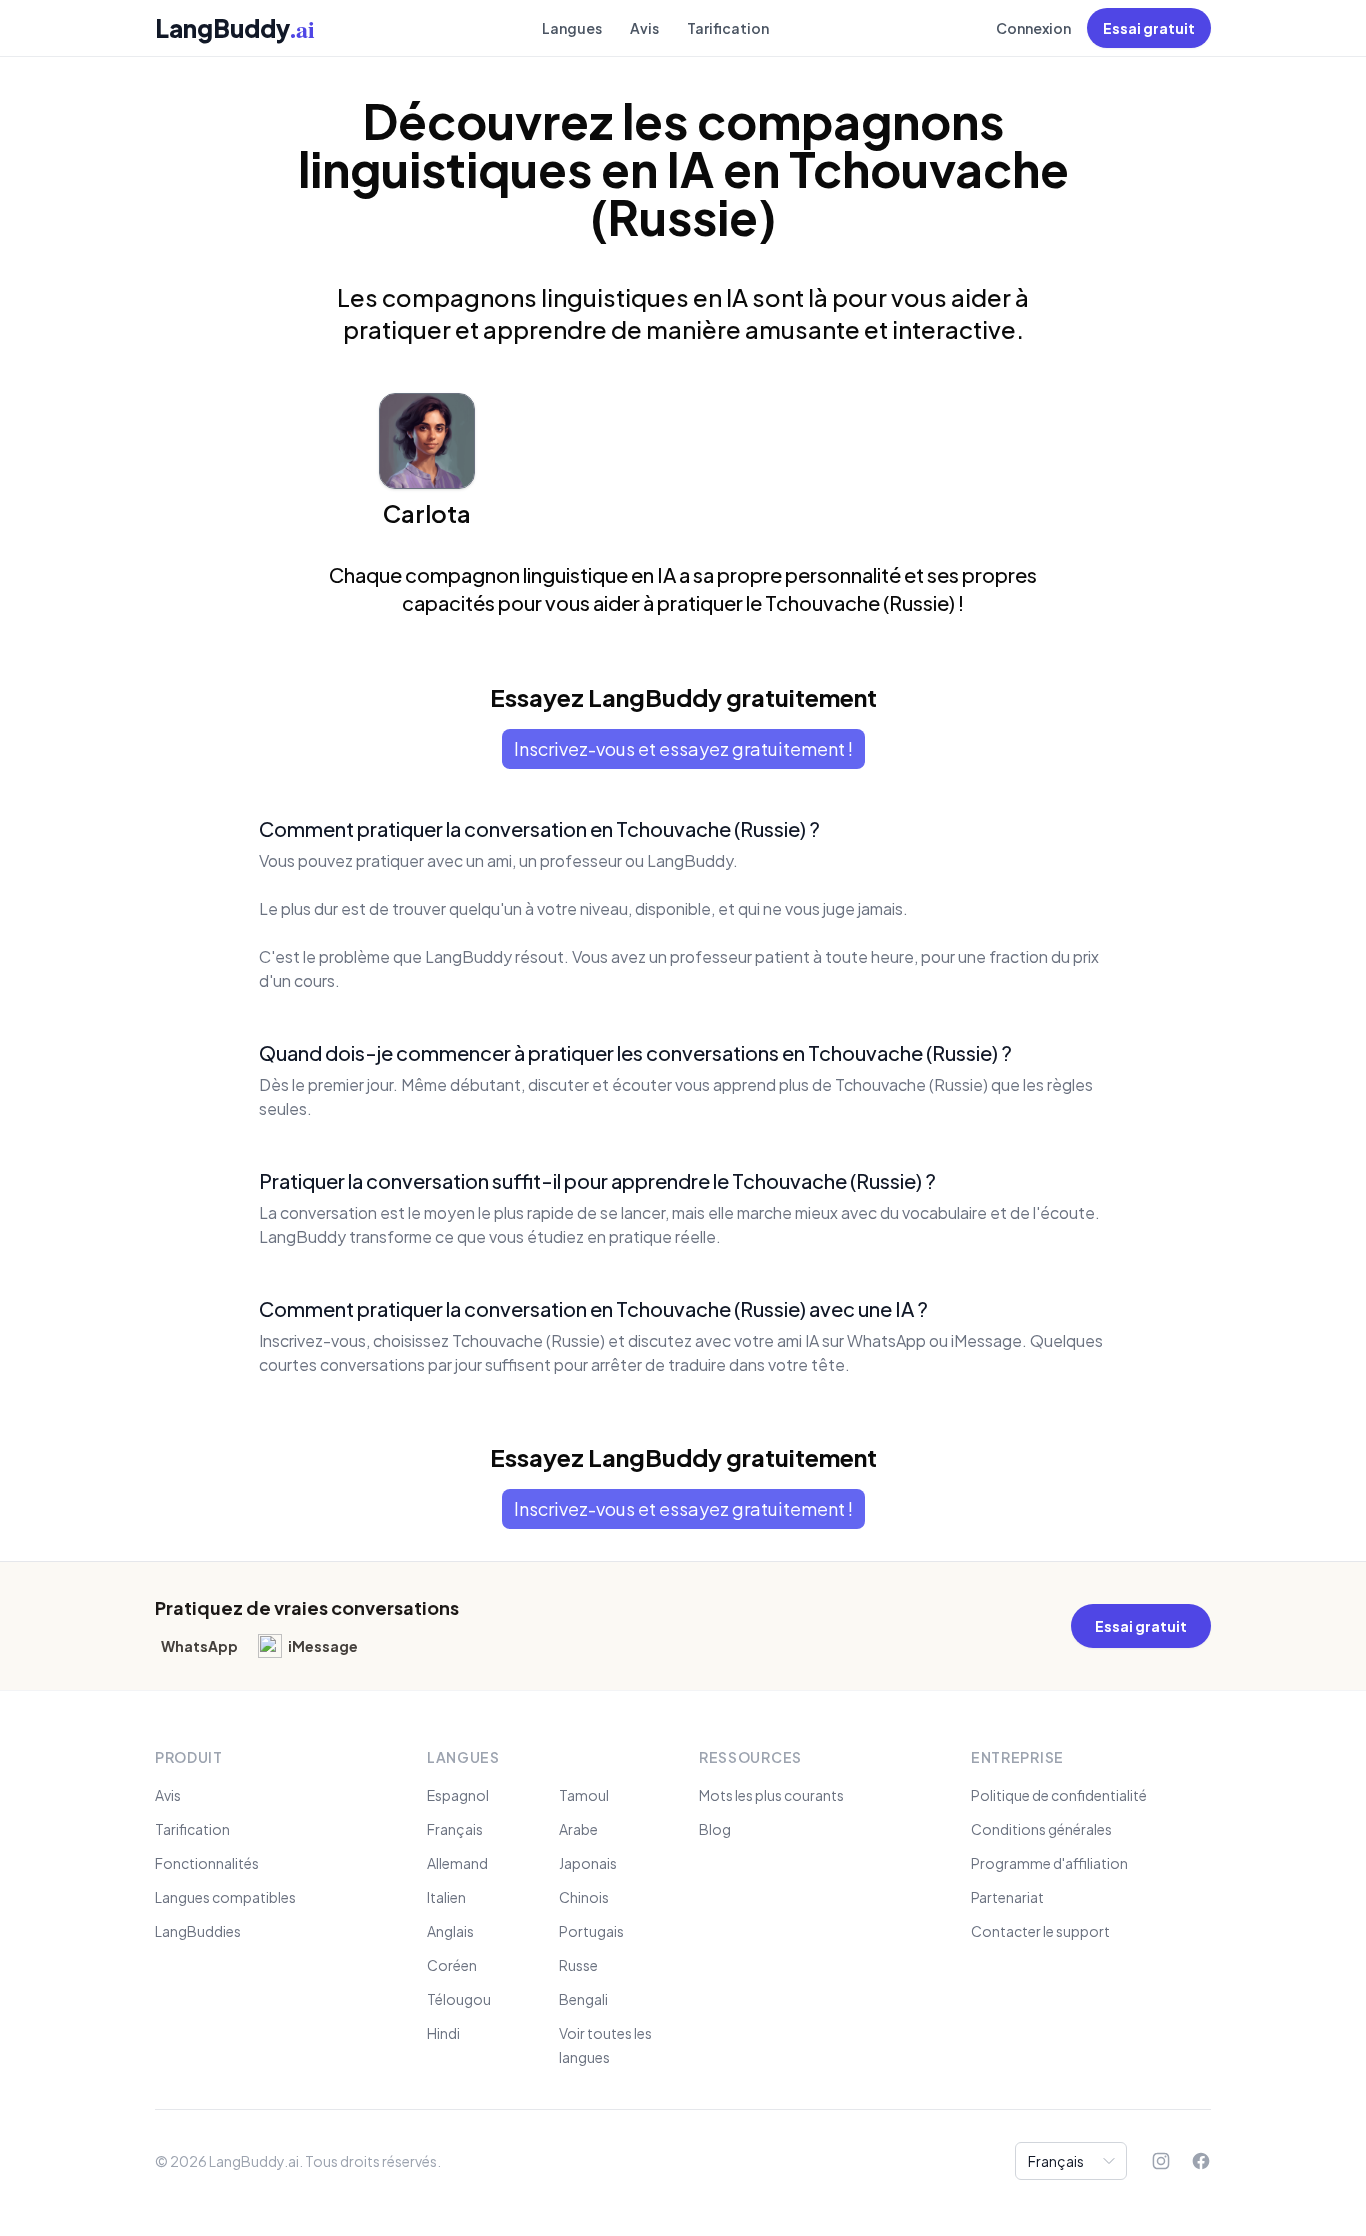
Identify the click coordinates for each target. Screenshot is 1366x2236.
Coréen (452, 1965)
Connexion (1033, 28)
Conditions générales (1041, 1829)
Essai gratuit (1149, 28)
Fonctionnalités (207, 1863)
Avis (644, 28)
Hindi (443, 2033)
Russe (578, 1965)
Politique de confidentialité (1059, 1795)
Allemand (457, 1863)
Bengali (583, 1999)
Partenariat (1007, 1897)
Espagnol (458, 1795)
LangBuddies (198, 1931)
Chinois (584, 1897)
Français (455, 1829)
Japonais (588, 1863)
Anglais (450, 1931)
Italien (446, 1897)
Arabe (578, 1829)
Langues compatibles (225, 1897)
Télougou (459, 1999)
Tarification (728, 28)
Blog (715, 1829)
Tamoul (584, 1795)
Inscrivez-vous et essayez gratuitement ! (683, 748)
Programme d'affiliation (1049, 1863)
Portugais (591, 1931)
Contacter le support (1040, 1931)
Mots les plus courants (771, 1795)
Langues (572, 28)
